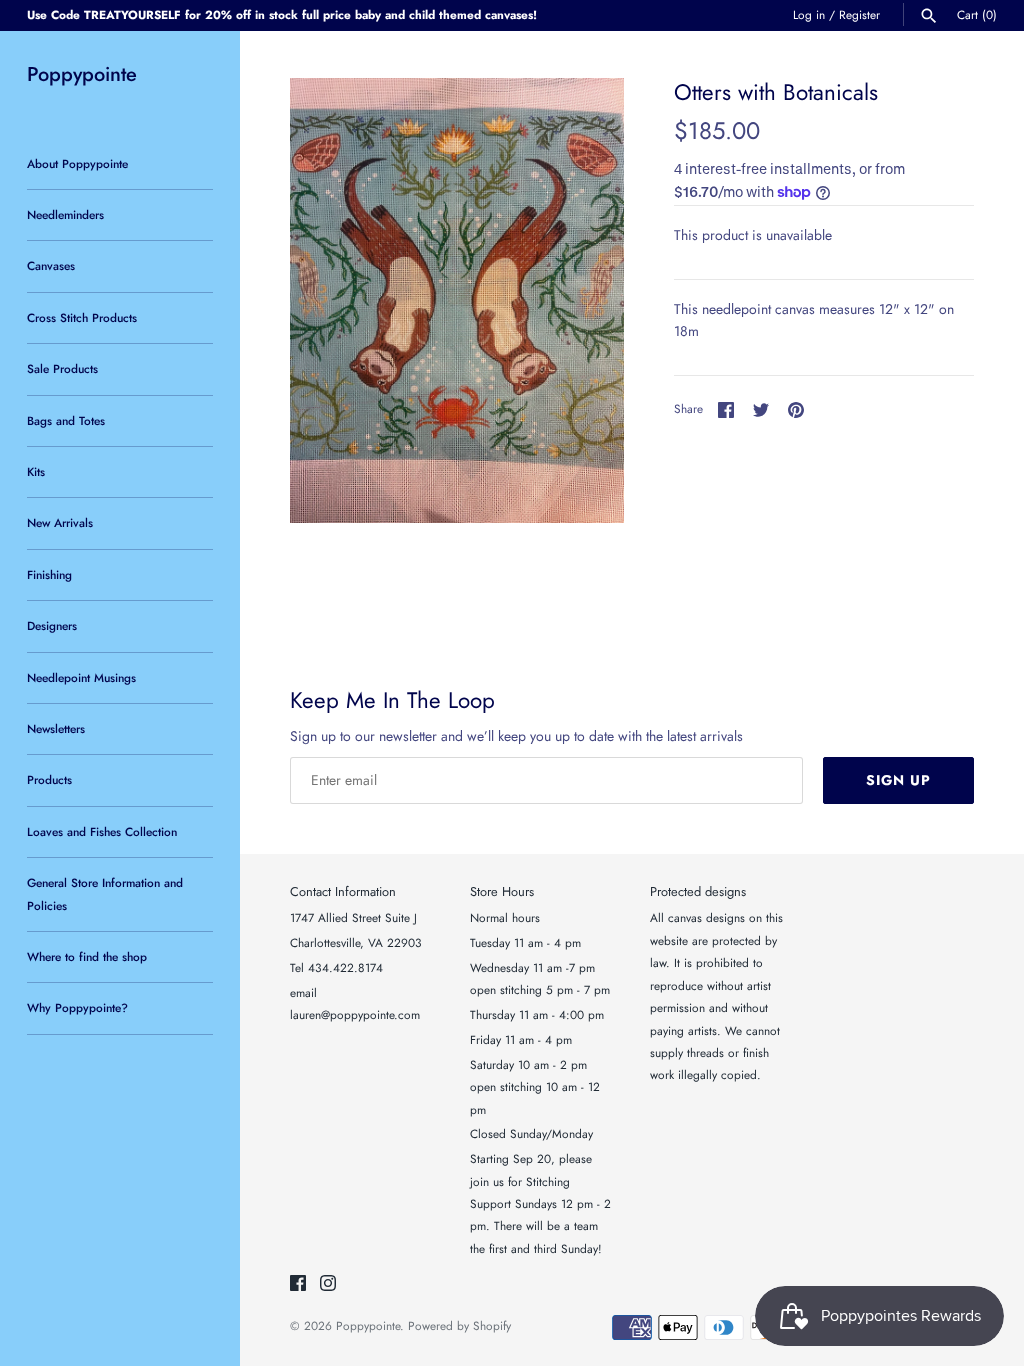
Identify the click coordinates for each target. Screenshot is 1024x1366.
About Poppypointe (77, 163)
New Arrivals (60, 522)
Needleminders (65, 214)
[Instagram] (328, 1284)
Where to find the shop (87, 956)
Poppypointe (368, 1325)
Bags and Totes (66, 420)
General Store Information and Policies (105, 893)
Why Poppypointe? (77, 1007)
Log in (809, 14)
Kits (36, 471)
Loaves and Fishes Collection (102, 831)
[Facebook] (298, 1284)
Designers (52, 625)
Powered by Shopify (459, 1325)
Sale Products (62, 368)
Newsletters (56, 728)
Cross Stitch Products (82, 317)
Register (859, 14)
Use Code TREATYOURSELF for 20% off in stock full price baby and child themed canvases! (282, 14)
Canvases (51, 265)
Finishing (49, 574)
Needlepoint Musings (81, 677)
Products (49, 779)
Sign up (898, 780)
